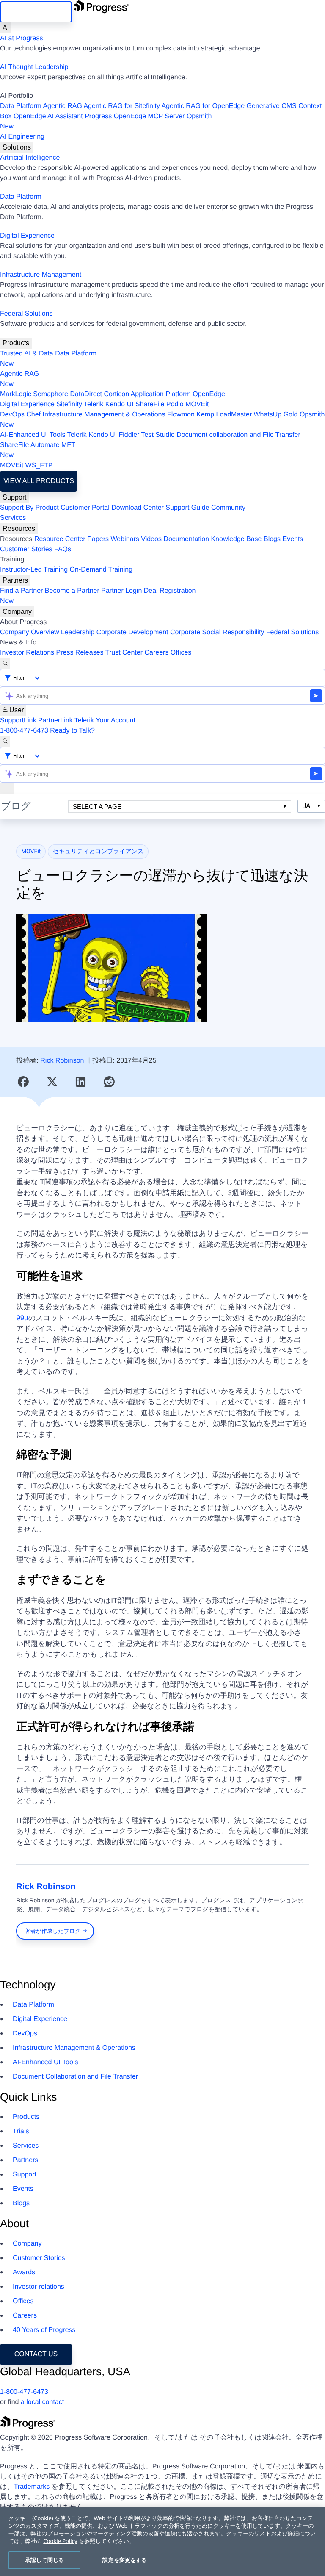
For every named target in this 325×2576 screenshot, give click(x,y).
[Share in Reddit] (109, 1082)
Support (14, 497)
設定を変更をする (125, 2560)
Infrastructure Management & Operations (104, 415)
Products (16, 343)
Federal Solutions (26, 314)
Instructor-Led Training (34, 570)
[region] (162, 2542)
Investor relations (39, 2287)
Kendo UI (120, 404)
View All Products (39, 481)
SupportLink (18, 720)
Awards (24, 2272)
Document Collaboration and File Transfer (75, 2077)
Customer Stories (26, 549)
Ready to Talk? (72, 731)
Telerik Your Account (105, 720)
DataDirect (86, 394)
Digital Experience (27, 236)
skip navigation (36, 12)
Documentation (186, 539)
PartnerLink (55, 720)
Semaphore (51, 394)
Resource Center (60, 539)
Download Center (138, 508)
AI (6, 28)
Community (228, 508)
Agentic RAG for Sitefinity (122, 106)
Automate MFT (38, 450)
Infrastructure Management (41, 275)
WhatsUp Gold (275, 415)
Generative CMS (272, 106)
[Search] (5, 663)
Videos (151, 539)
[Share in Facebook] (23, 1082)
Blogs (272, 539)
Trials (21, 2131)
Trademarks (32, 2487)
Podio (175, 404)
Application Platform (161, 394)
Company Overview (30, 632)
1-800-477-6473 (24, 731)
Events (293, 539)
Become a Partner (72, 591)
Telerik (94, 404)
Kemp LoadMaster (224, 415)
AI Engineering (22, 137)
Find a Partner (21, 591)
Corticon (116, 394)
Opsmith (106, 121)
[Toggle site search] (5, 741)
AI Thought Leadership (34, 67)
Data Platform (21, 106)
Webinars (125, 539)
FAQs (63, 549)
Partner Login (121, 591)
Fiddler (129, 435)
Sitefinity (69, 404)
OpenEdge (209, 394)
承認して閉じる (44, 2560)
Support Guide (187, 508)
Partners (15, 580)
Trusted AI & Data (27, 354)
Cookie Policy (60, 2541)
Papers (98, 539)
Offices (181, 653)
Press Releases (80, 653)
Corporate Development (132, 632)
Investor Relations (27, 653)
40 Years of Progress (44, 2330)
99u (22, 1318)
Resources (19, 529)
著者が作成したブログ (53, 1931)
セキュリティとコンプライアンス (98, 852)
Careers (157, 653)
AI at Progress (21, 38)
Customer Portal (85, 508)
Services (13, 518)
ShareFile (150, 404)
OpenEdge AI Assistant (48, 116)
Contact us (36, 2354)
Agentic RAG (62, 106)
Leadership (78, 632)
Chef (33, 415)
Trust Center (124, 653)
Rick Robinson (62, 1061)
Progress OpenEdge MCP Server (135, 116)
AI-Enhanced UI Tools (33, 435)
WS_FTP (39, 465)
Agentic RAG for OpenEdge (203, 106)
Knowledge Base (236, 539)
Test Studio (158, 435)
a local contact (42, 2402)
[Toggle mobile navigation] (7, 788)
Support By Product (29, 508)
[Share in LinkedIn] (81, 1082)
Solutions (17, 147)
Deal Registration (98, 596)
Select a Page (97, 806)
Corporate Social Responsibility (217, 632)
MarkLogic (16, 394)
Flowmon (181, 415)
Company (17, 612)
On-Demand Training (101, 570)
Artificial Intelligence (30, 158)
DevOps (12, 415)
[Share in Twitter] (52, 1082)
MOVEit (197, 404)
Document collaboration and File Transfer (238, 435)
